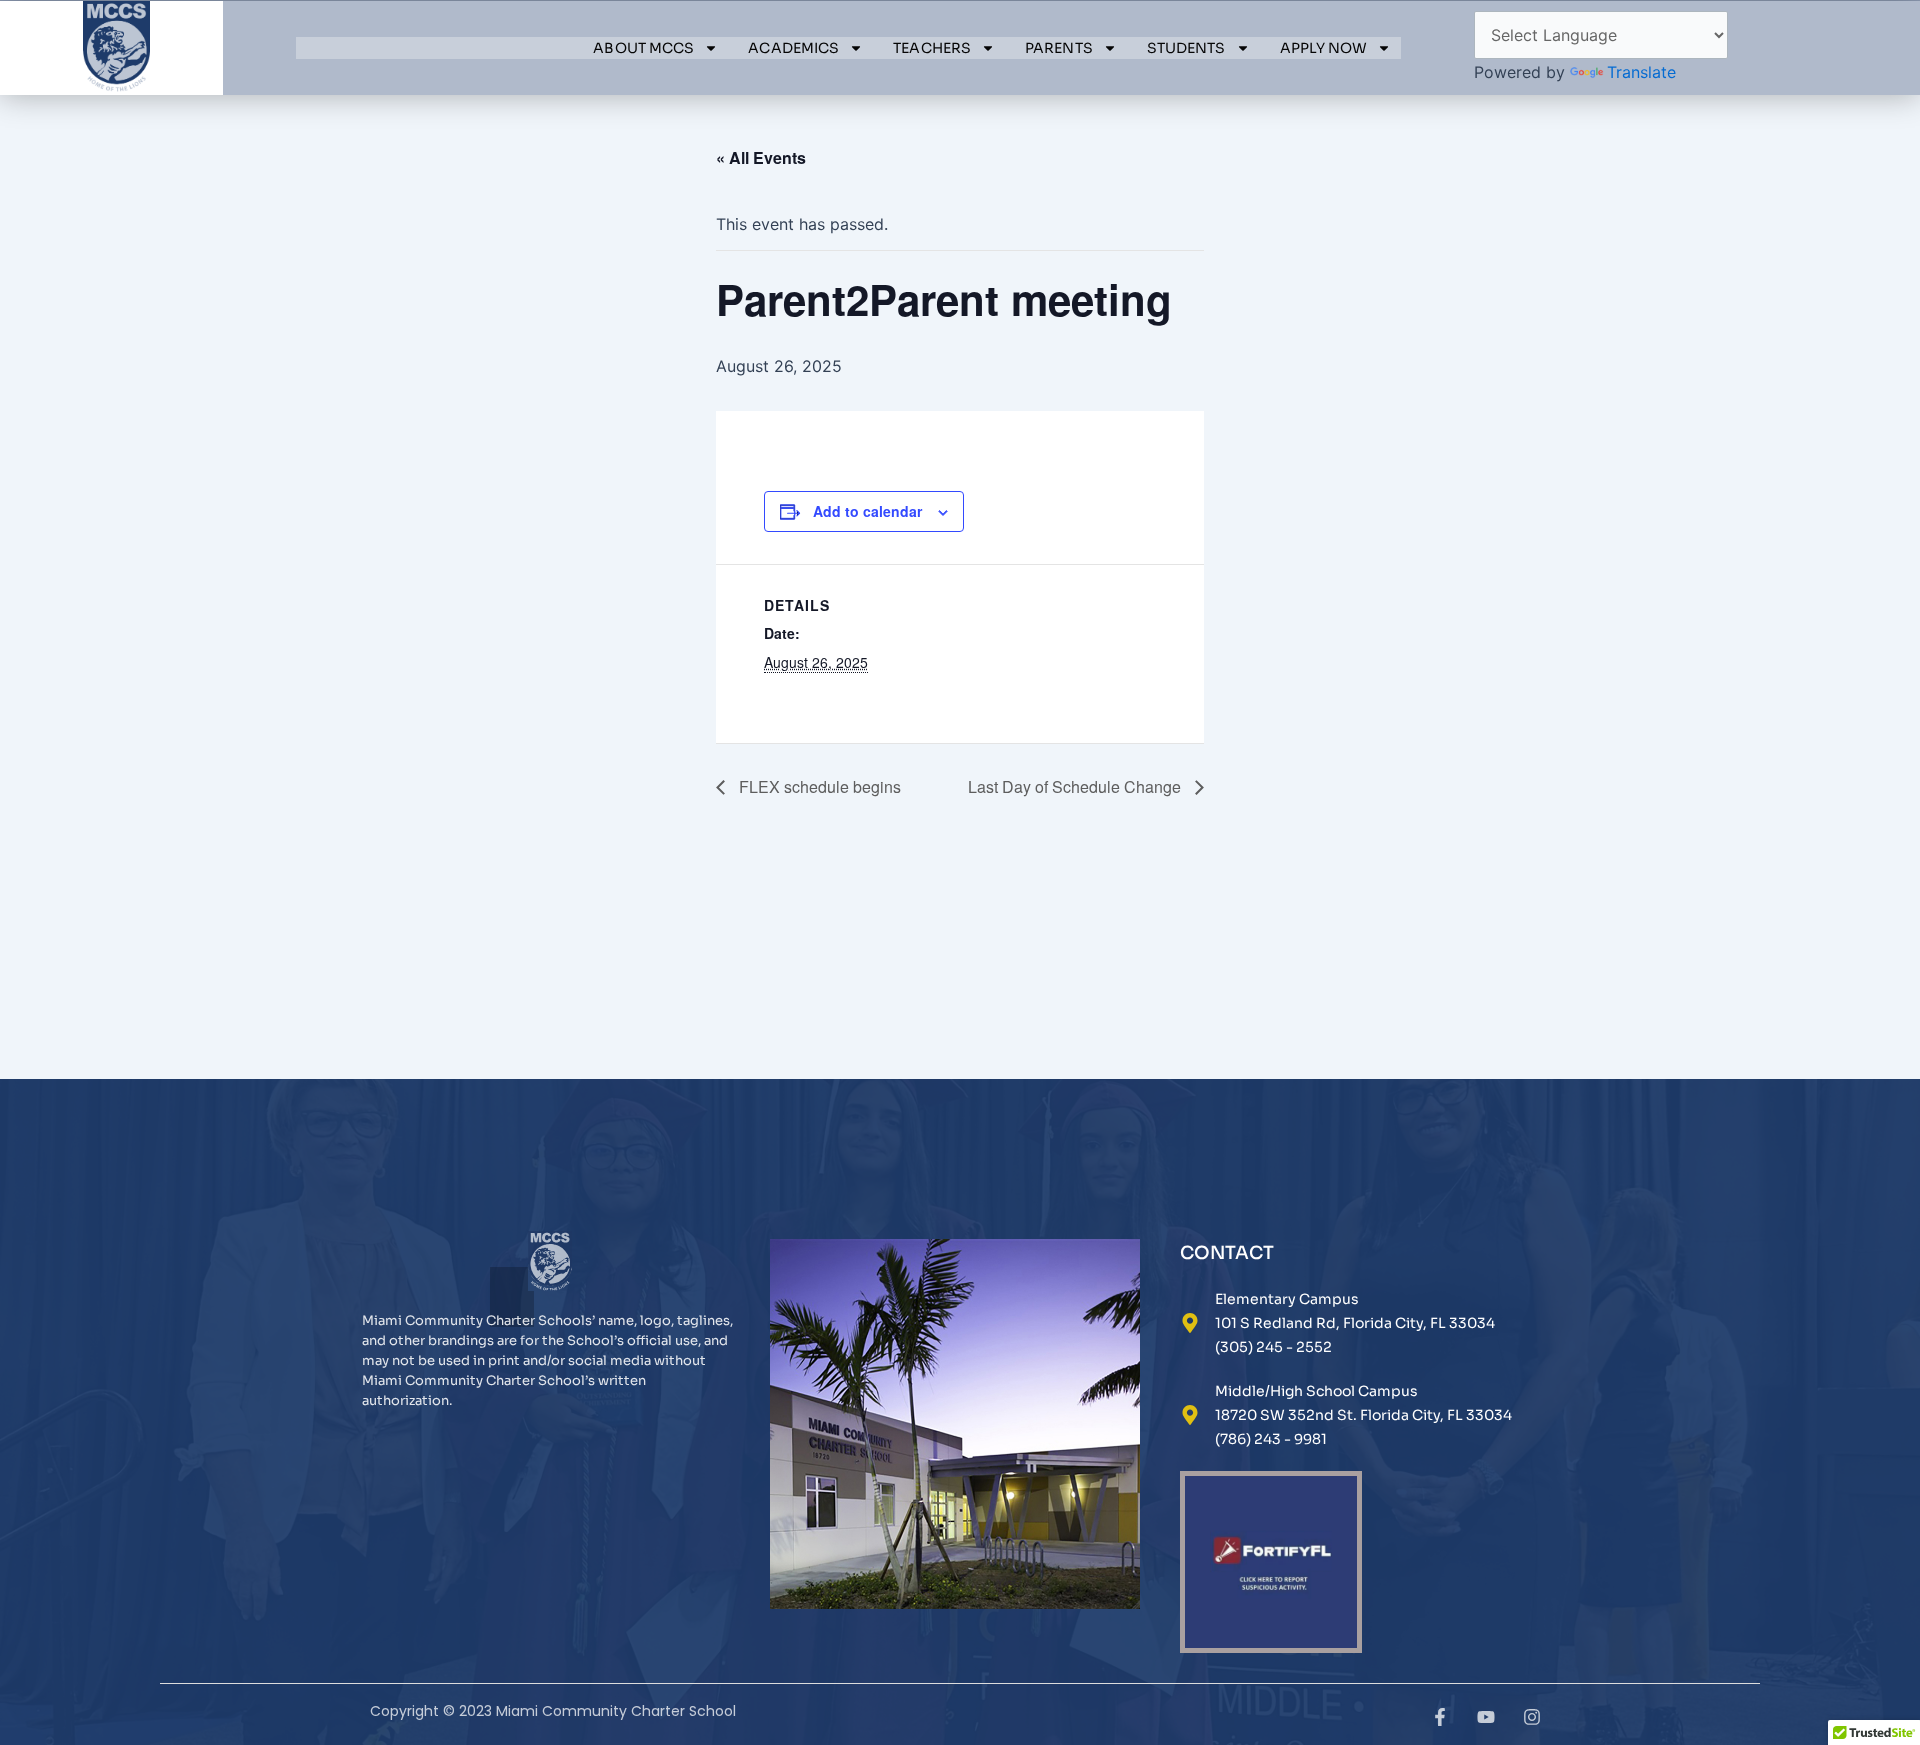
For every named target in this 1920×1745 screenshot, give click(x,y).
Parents (1059, 48)
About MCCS (643, 48)
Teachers (932, 48)
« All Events (761, 157)
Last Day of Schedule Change (1076, 786)
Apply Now (1324, 48)
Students (1186, 48)
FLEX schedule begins (818, 786)
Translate (1641, 72)
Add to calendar (867, 511)
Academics (793, 48)
